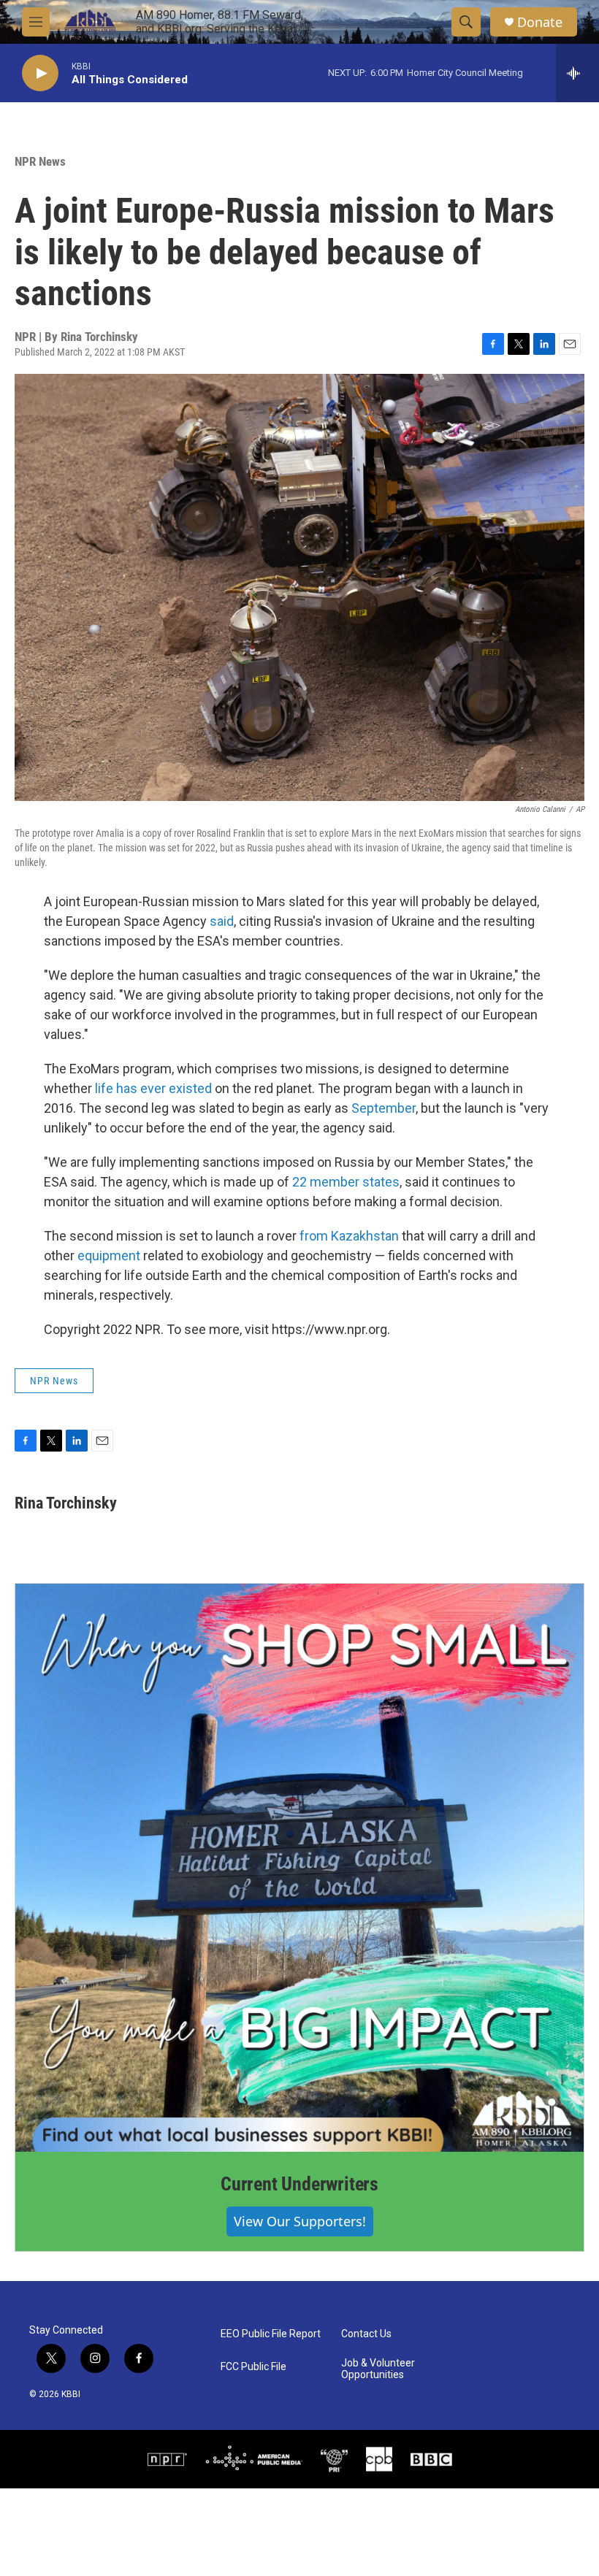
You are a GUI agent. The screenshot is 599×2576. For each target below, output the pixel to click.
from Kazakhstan (349, 1236)
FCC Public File (253, 2367)
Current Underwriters (299, 2184)
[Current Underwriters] (299, 1868)
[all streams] (577, 73)
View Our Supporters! (300, 2221)
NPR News (40, 161)
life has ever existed (153, 1088)
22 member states (346, 1182)
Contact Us (366, 2334)
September (384, 1108)
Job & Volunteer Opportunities (378, 2369)
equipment (109, 1256)
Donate (540, 22)
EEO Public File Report (271, 2334)
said (222, 921)
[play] (40, 73)
